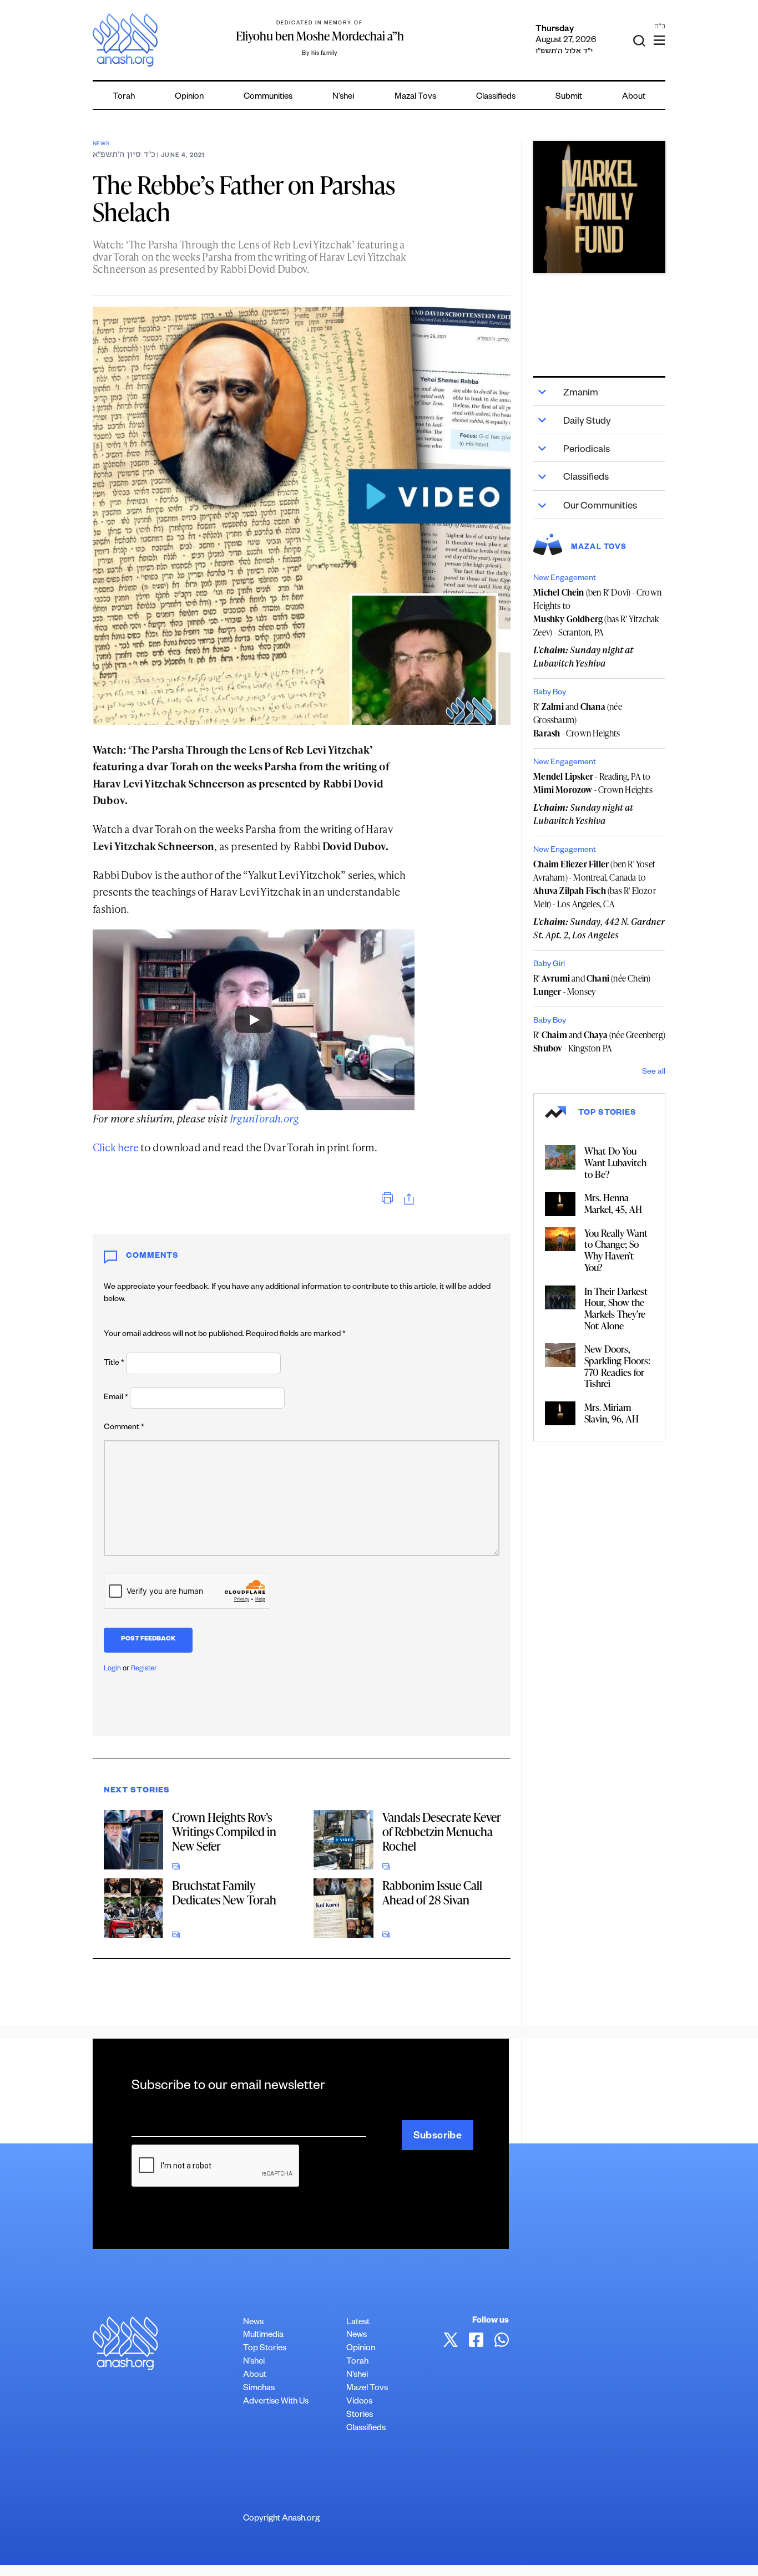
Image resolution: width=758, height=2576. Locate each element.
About (634, 97)
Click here (116, 1147)
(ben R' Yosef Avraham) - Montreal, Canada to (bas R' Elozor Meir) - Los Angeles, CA (595, 884)
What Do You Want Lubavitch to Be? (615, 1162)
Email (116, 1398)
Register (144, 1669)
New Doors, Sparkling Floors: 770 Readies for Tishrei (617, 1366)
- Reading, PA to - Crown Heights (593, 783)
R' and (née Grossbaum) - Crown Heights (578, 720)
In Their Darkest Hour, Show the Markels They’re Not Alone (616, 1308)
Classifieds (496, 97)
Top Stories (265, 2349)
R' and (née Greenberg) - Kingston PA (599, 1041)
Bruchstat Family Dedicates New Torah (224, 1892)
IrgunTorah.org (264, 1118)
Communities (268, 97)
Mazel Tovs (367, 2389)
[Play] (254, 1020)
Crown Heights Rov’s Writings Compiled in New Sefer (224, 1831)
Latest (358, 2323)
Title (114, 1364)
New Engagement (565, 579)
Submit (569, 97)
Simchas (259, 2389)
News (101, 144)
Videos (359, 2402)
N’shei (343, 97)
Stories (360, 2415)
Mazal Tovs (415, 97)
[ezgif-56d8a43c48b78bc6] (599, 207)
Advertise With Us (276, 2402)
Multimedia (263, 2336)
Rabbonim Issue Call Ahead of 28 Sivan (432, 1892)
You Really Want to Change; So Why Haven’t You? (616, 1250)
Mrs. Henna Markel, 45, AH (613, 1203)
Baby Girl (549, 965)
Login (112, 1669)
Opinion (189, 97)
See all (654, 1073)
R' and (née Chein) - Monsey (592, 985)
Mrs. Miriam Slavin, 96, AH (612, 1413)
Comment (124, 1428)
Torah (124, 97)
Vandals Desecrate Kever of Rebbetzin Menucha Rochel (442, 1831)
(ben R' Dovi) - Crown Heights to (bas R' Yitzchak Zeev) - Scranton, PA (597, 612)
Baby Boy (550, 693)
